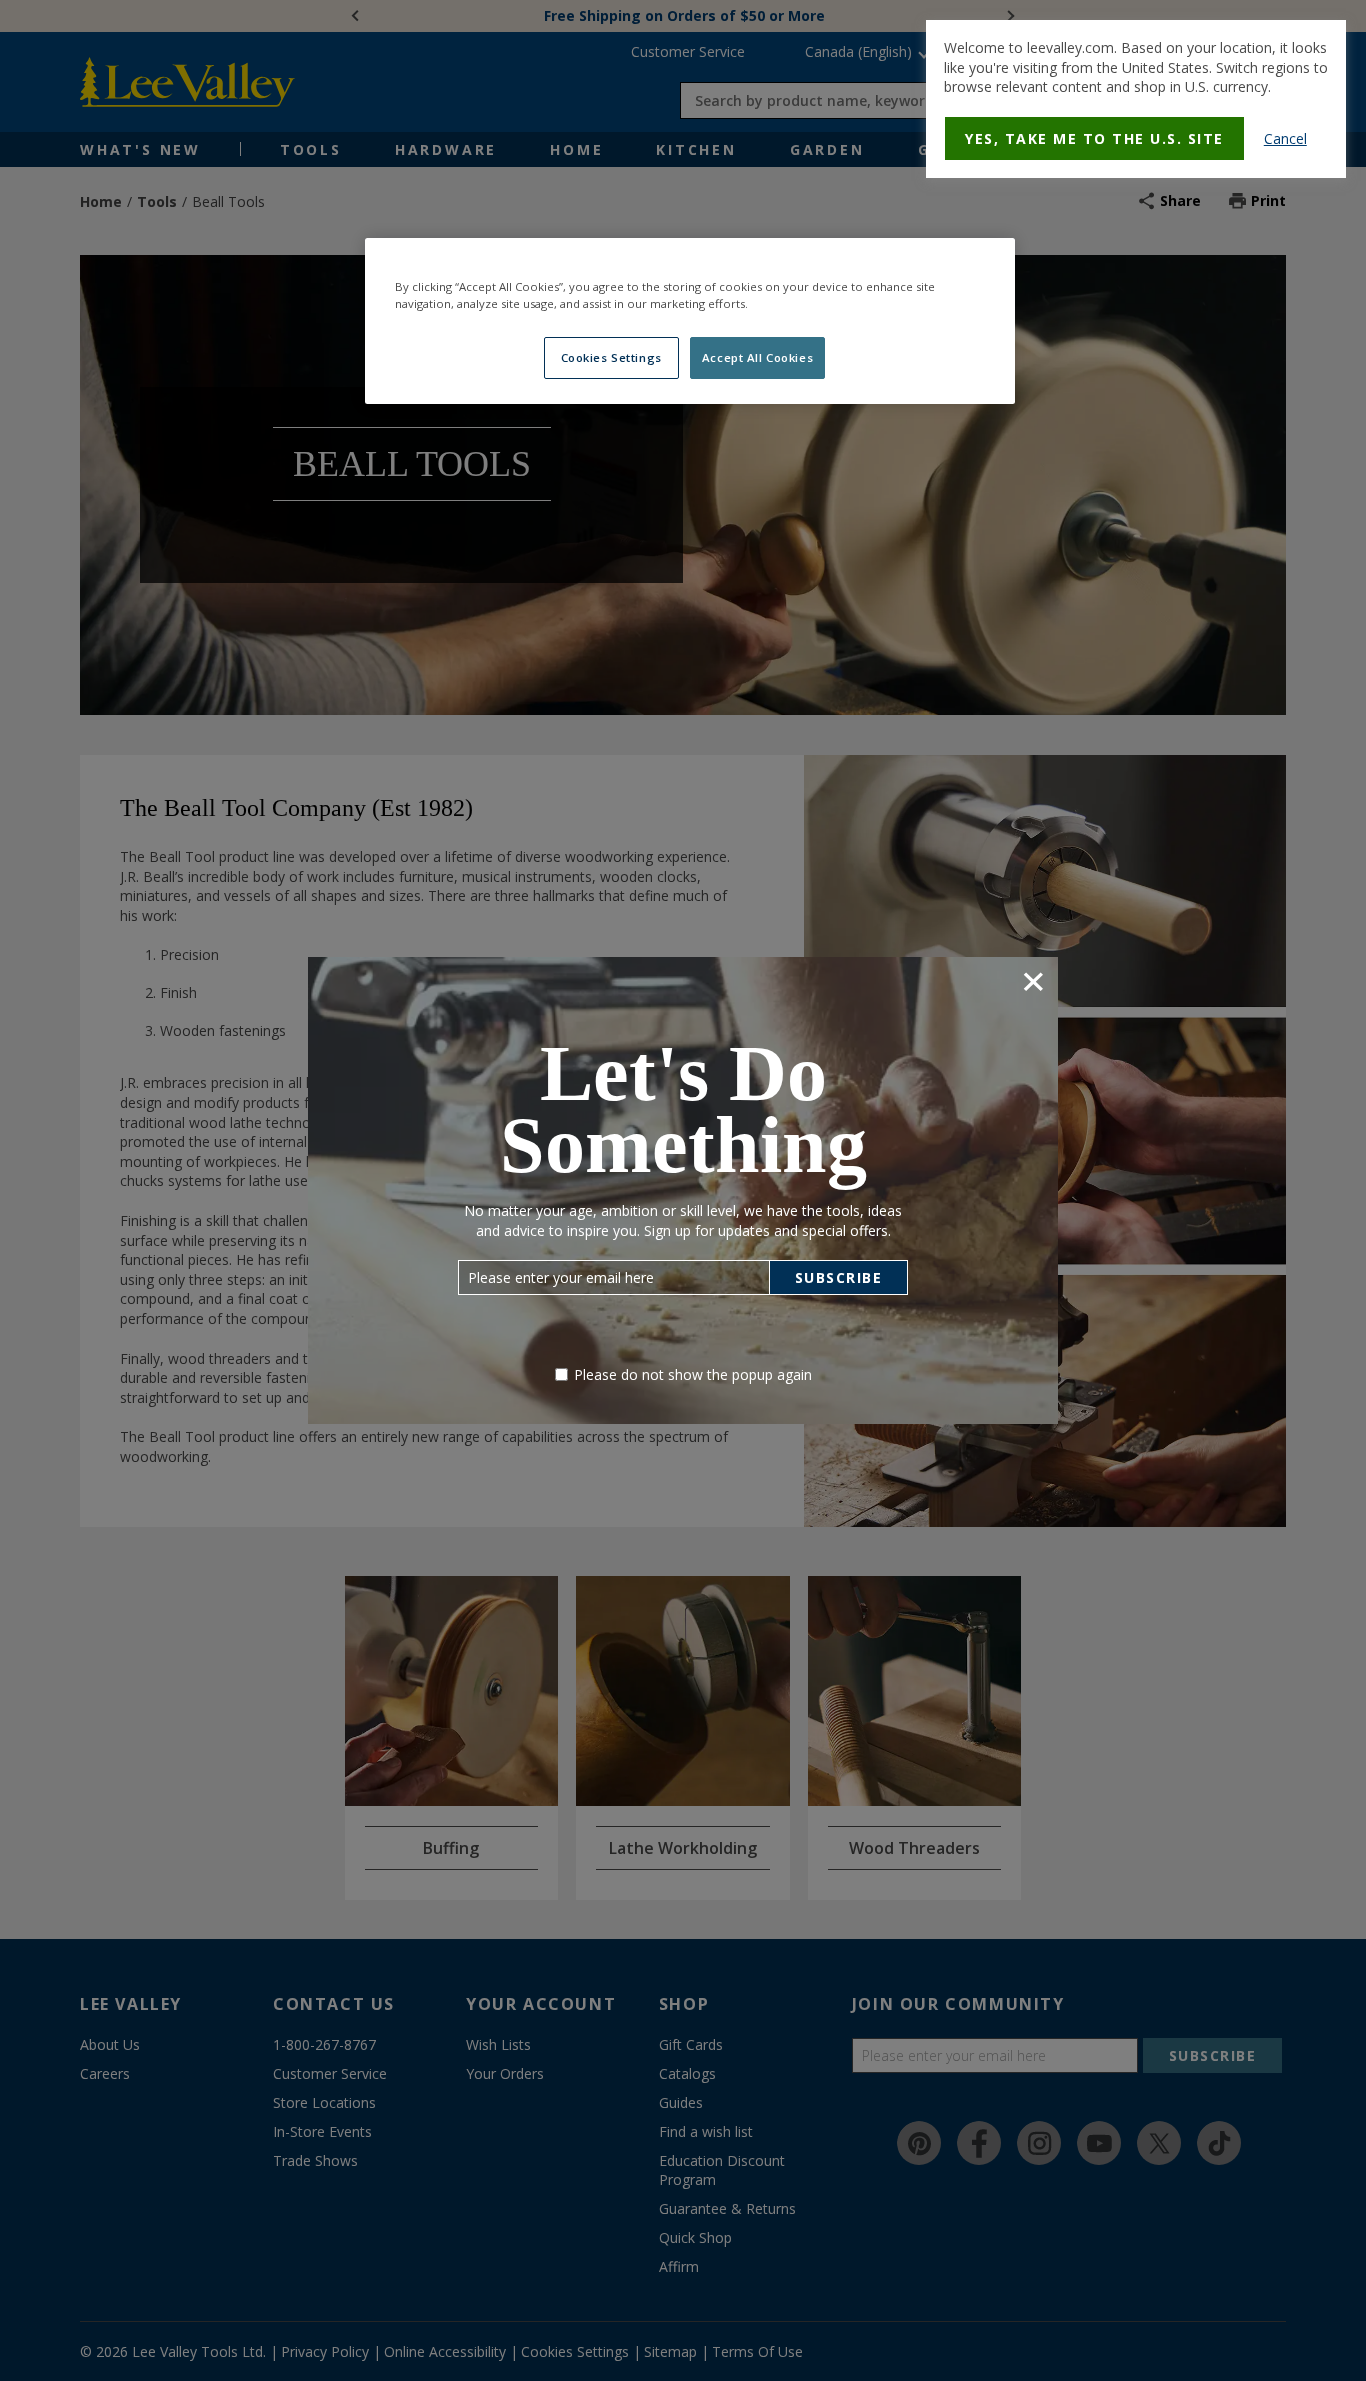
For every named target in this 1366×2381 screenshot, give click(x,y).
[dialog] (1136, 99)
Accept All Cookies (757, 357)
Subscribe (839, 1277)
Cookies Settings (611, 357)
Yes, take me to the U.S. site (1094, 138)
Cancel (1285, 138)
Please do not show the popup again (693, 1374)
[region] (690, 321)
